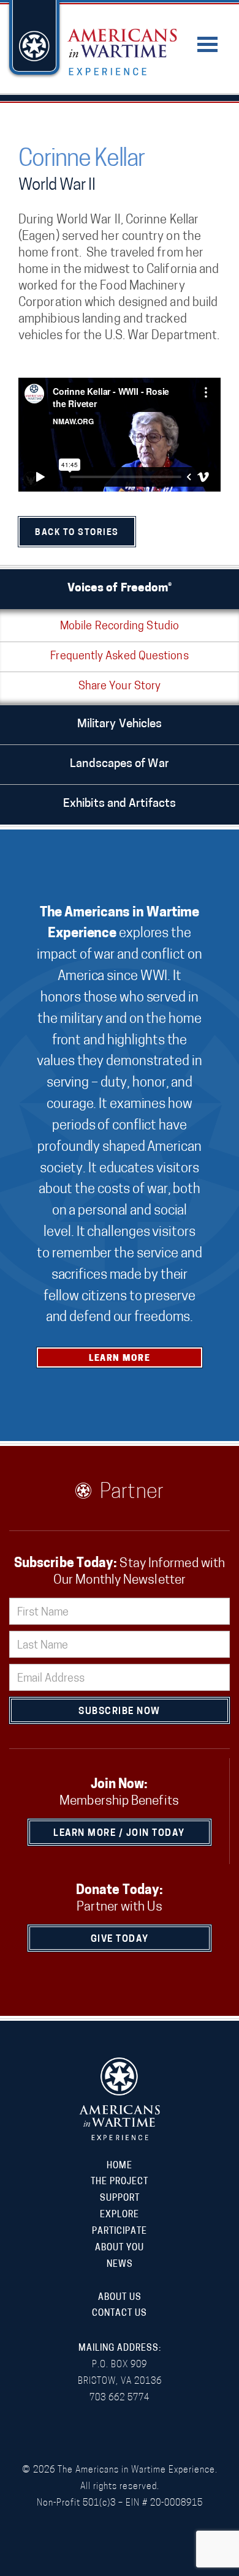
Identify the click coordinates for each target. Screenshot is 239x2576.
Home (120, 2166)
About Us (120, 2298)
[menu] (207, 37)
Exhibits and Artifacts (120, 804)
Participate (120, 2232)
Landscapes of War (120, 764)
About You (120, 2248)
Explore (120, 2215)
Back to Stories (77, 533)
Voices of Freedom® (120, 589)
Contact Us (120, 2314)
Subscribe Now (120, 1712)
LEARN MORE (120, 1359)
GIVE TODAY (120, 1940)
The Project (120, 2182)
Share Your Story (120, 687)
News (120, 2265)
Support (120, 2199)
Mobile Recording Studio (120, 627)
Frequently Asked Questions (119, 657)
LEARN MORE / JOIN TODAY (119, 1834)
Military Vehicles (120, 724)
